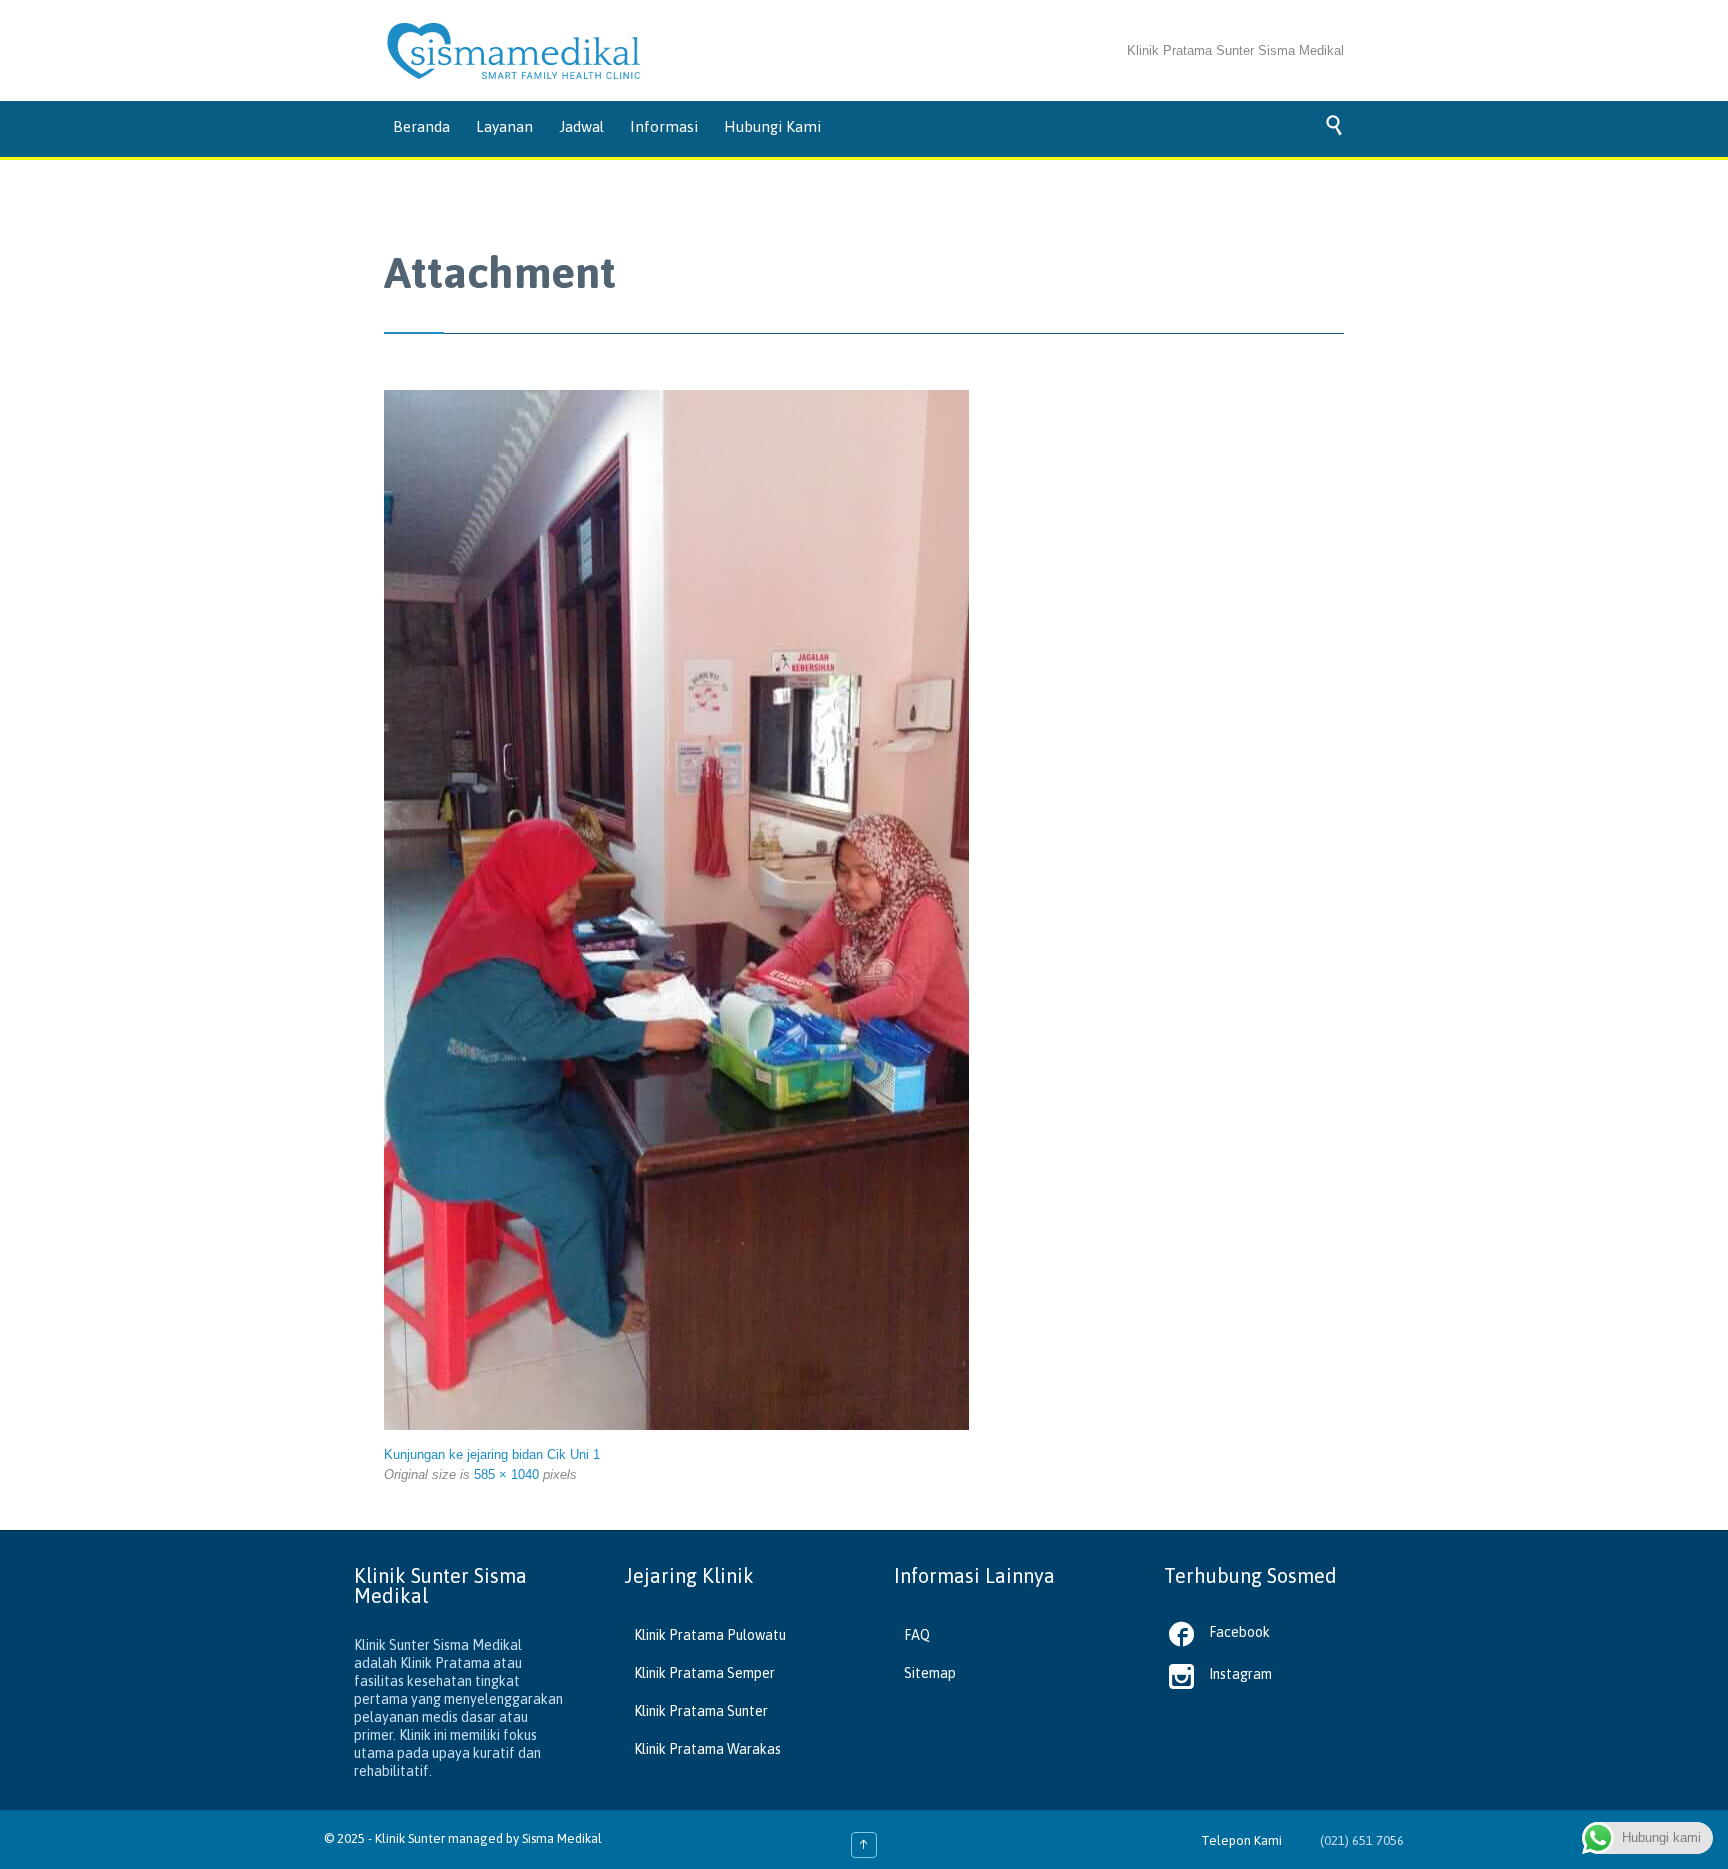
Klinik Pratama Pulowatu (710, 1635)
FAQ (917, 1635)
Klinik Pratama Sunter (701, 1711)
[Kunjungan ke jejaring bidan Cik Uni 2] (729, 910)
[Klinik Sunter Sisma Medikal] (514, 51)
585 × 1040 (506, 1474)
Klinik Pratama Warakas (707, 1749)
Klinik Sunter (410, 1838)
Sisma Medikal (562, 1838)
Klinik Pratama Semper (704, 1673)
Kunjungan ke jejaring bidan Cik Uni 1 (492, 1454)
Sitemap (930, 1673)
